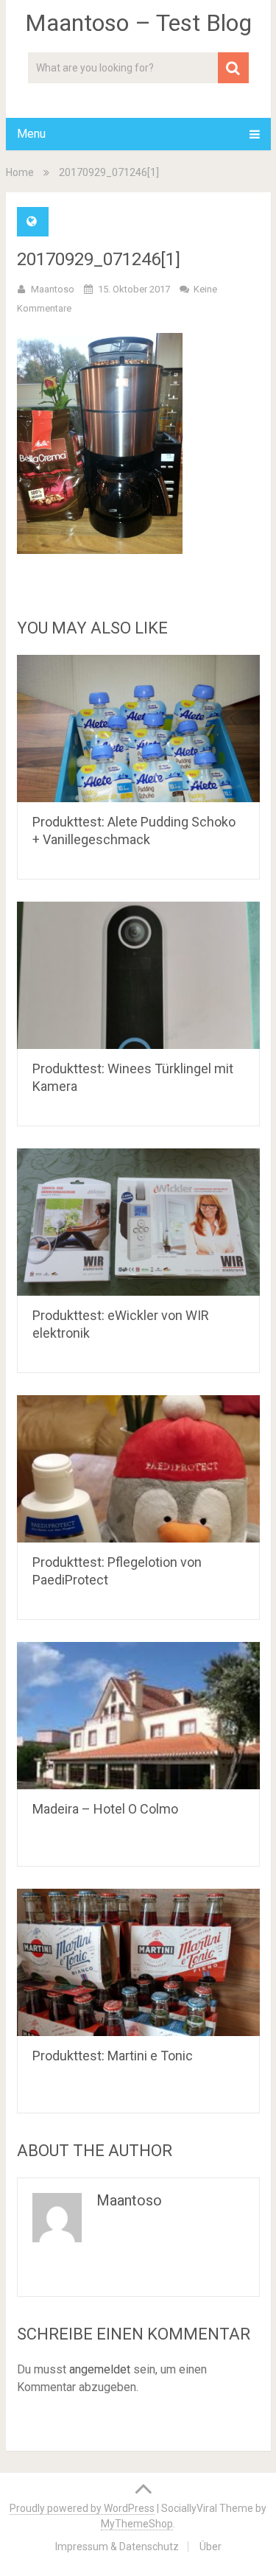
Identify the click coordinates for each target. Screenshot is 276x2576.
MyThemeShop (137, 2524)
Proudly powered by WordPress (82, 2508)
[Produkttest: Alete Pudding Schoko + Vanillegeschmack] (138, 729)
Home (20, 172)
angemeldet (100, 2369)
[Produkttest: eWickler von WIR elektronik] (138, 1222)
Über (210, 2547)
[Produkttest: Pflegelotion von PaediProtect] (138, 1469)
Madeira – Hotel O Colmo (105, 1809)
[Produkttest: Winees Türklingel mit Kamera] (138, 975)
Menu (31, 134)
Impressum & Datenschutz (117, 2547)
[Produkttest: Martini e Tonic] (138, 1962)
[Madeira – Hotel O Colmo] (138, 1716)
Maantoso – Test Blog (138, 23)
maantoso (53, 289)
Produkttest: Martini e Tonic (113, 2056)
